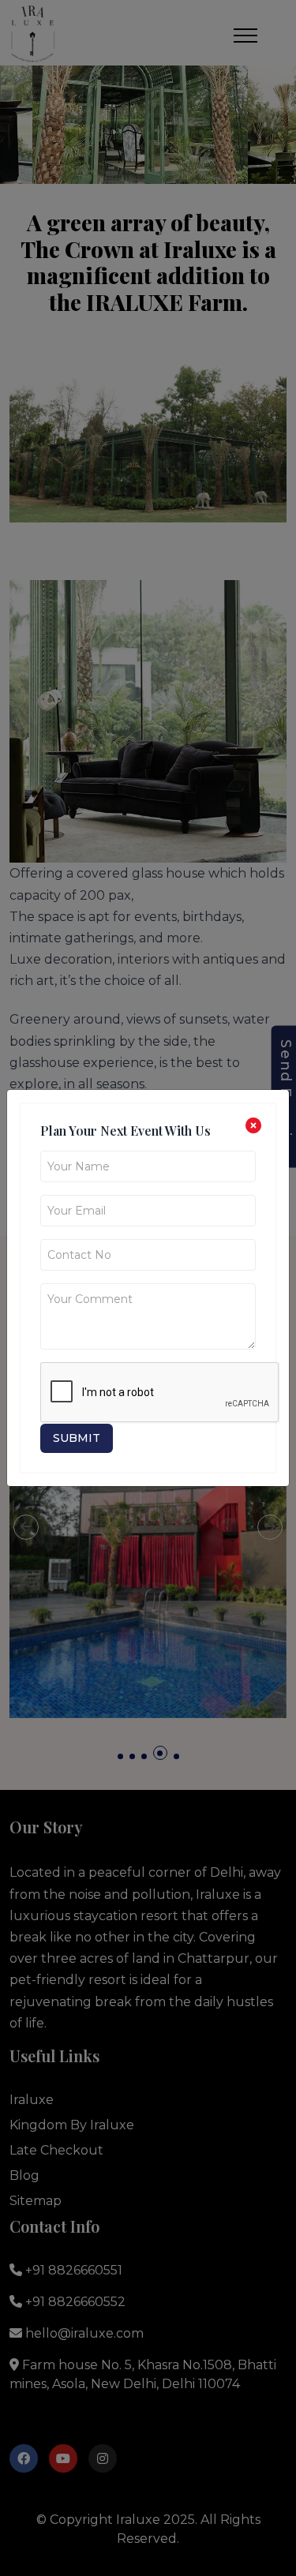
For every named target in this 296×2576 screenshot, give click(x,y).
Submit (77, 1438)
